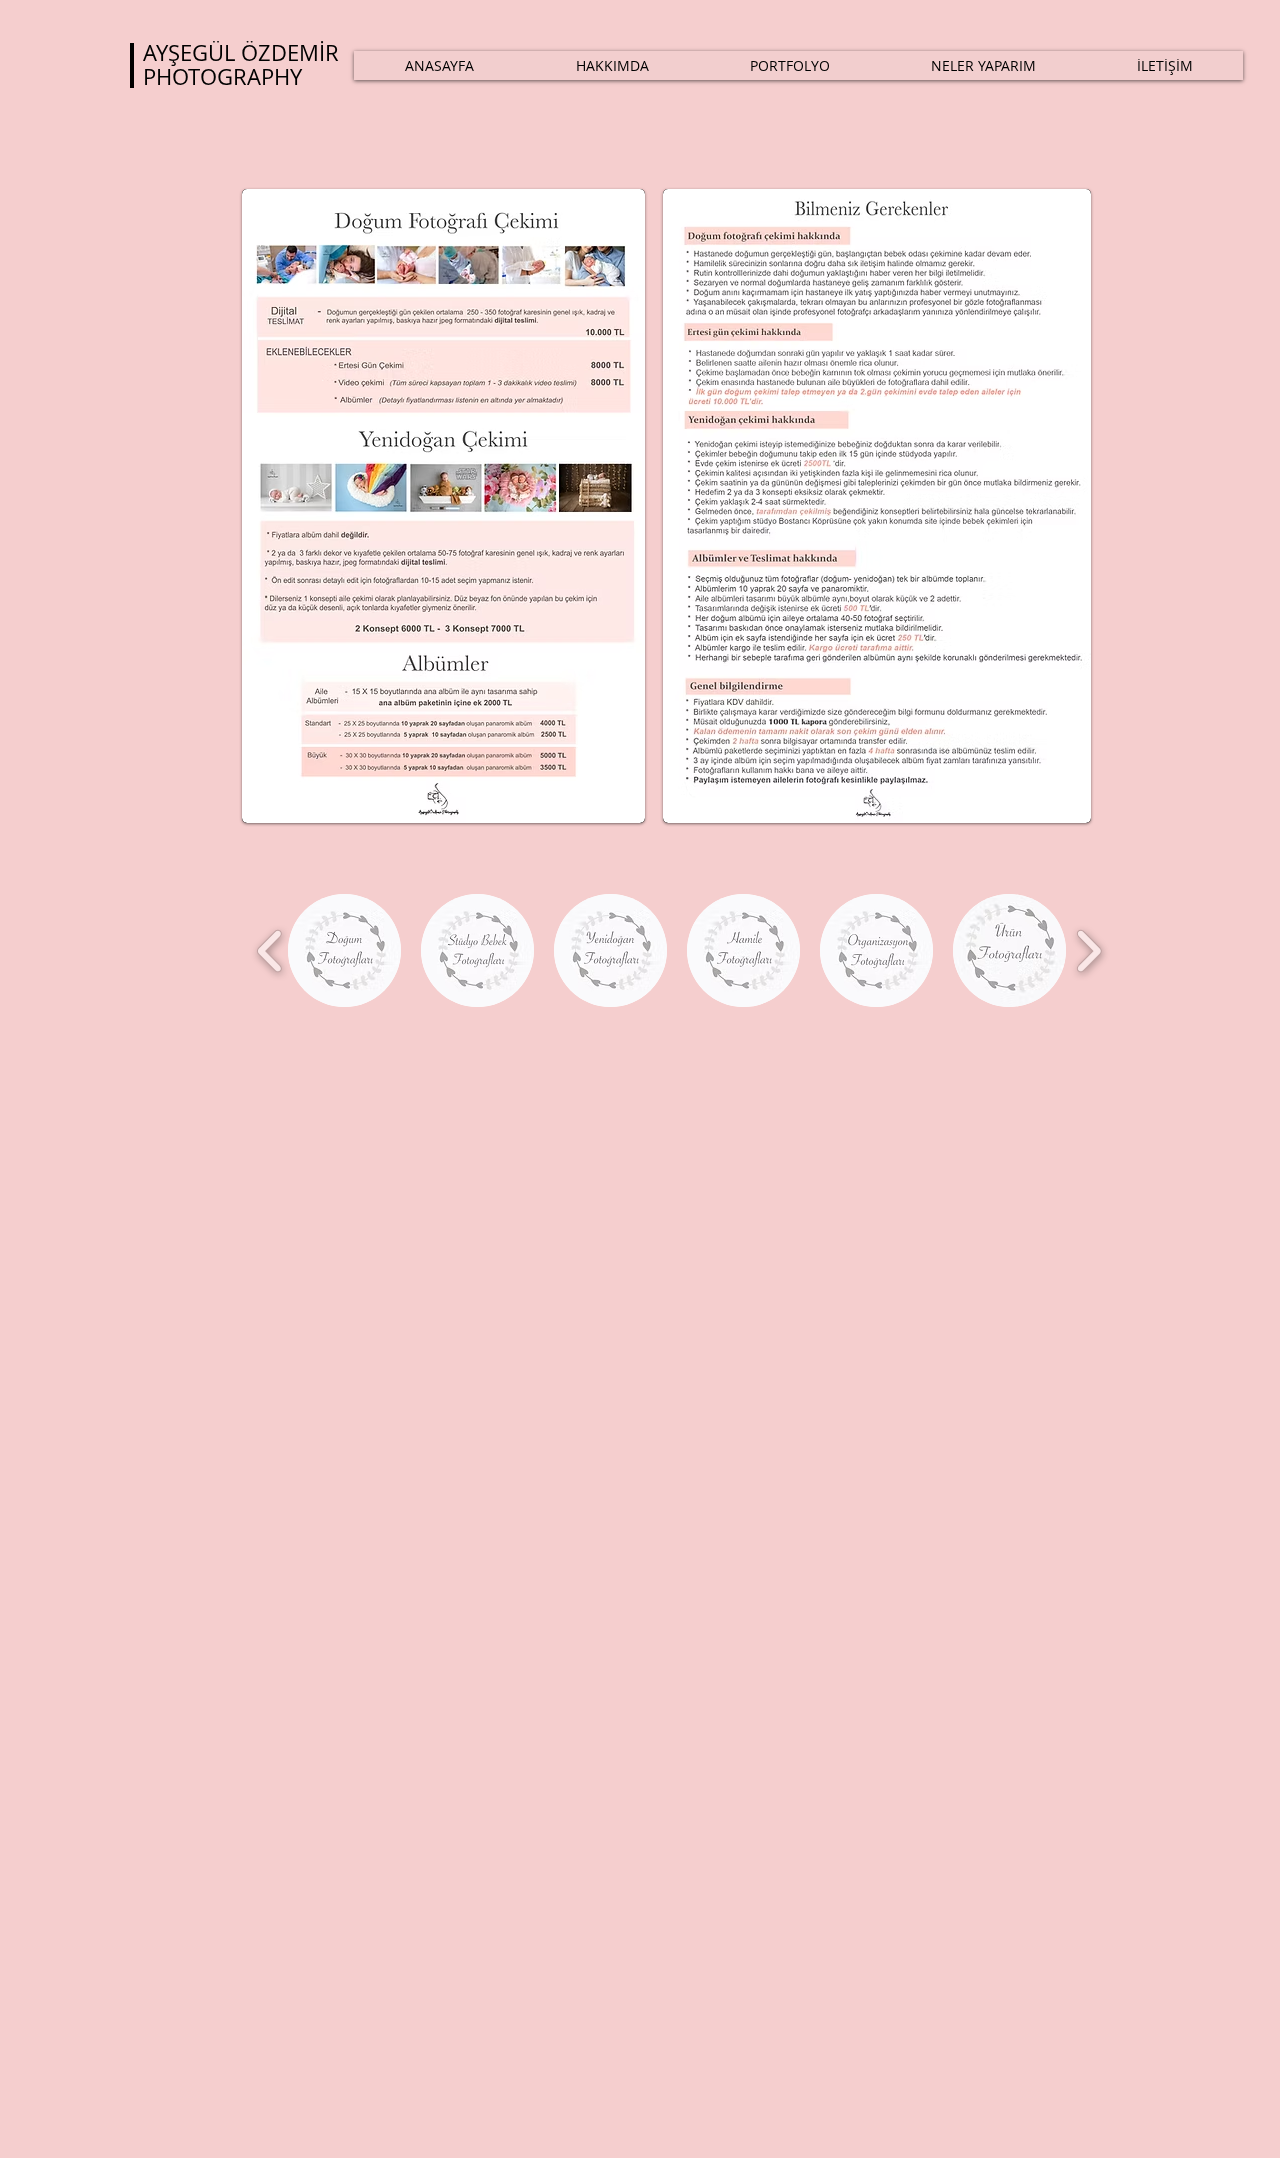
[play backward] (270, 951)
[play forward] (1088, 951)
